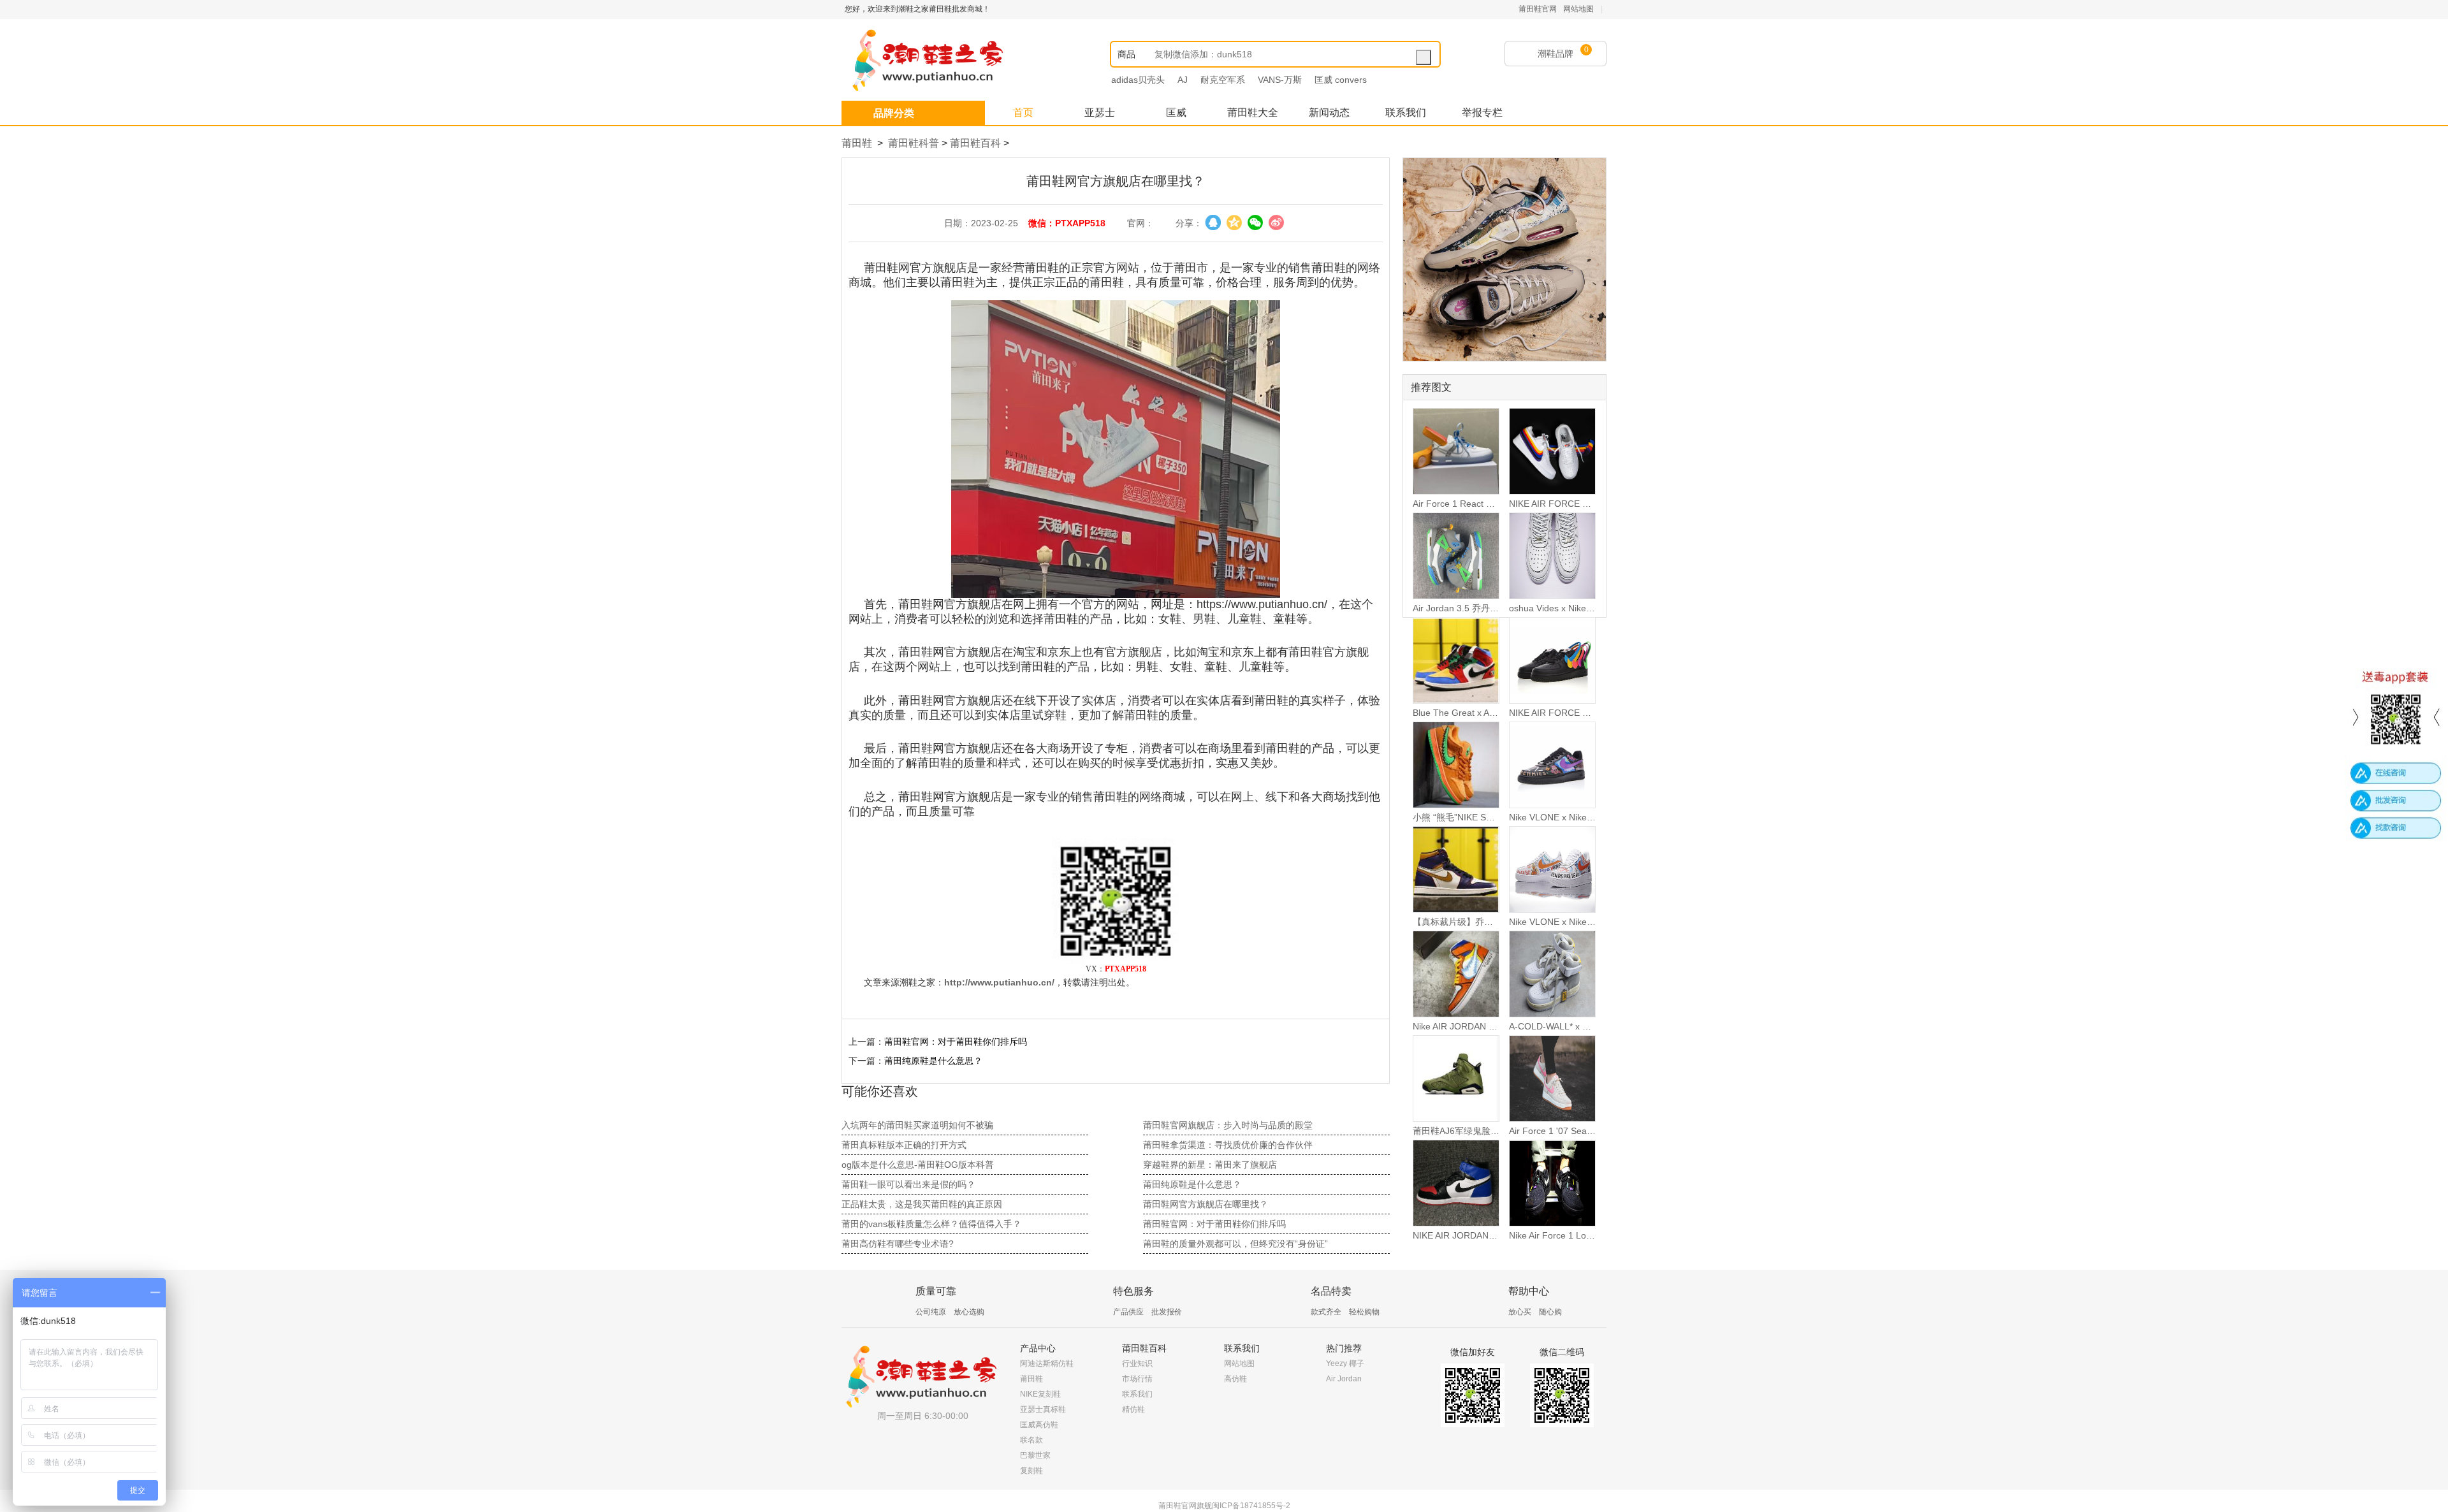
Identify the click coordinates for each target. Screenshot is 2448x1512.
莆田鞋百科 (975, 143)
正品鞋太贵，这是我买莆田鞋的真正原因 (922, 1204)
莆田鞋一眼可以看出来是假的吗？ (908, 1184)
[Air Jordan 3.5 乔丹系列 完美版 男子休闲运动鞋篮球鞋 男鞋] (1456, 556)
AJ (1183, 80)
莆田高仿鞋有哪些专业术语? (898, 1244)
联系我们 (1406, 113)
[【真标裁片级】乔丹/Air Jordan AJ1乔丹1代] (1456, 869)
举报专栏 (1482, 113)
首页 (1023, 113)
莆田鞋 (857, 143)
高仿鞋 (1235, 1379)
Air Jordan (1344, 1379)
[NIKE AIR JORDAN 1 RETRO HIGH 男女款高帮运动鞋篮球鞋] (1456, 1183)
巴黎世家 (1035, 1455)
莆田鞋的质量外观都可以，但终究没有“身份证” (1235, 1244)
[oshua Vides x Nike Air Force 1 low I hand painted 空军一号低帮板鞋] (1552, 556)
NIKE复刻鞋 (1040, 1394)
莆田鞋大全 (1253, 113)
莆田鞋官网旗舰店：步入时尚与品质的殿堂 (1228, 1125)
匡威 (1176, 113)
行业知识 (1137, 1363)
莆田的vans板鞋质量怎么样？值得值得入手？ (931, 1224)
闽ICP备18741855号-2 (1251, 1506)
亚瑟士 (1100, 113)
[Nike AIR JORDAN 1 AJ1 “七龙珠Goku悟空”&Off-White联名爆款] (1456, 974)
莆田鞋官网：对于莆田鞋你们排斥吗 (956, 1042)
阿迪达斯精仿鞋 (1047, 1363)
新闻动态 (1329, 113)
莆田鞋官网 (1538, 9)
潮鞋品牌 (1555, 54)
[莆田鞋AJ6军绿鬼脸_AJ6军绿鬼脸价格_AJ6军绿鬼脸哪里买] (1456, 1079)
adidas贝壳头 (1138, 80)
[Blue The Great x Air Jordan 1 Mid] (1456, 660)
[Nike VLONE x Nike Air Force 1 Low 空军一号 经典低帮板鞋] (1552, 765)
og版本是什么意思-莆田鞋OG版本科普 (918, 1165)
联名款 (1031, 1440)
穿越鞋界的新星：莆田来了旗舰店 (1210, 1165)
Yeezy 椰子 (1345, 1363)
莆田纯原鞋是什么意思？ (933, 1061)
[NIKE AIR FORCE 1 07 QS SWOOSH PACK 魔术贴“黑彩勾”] (1552, 660)
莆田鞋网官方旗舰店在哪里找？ (1206, 1204)
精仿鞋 (1133, 1409)
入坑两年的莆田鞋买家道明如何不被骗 (917, 1125)
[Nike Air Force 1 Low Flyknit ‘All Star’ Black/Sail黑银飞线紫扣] (1552, 1183)
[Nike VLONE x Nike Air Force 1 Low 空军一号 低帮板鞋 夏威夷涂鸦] (1552, 869)
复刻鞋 (1031, 1471)
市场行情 (1137, 1379)
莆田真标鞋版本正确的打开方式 (904, 1145)
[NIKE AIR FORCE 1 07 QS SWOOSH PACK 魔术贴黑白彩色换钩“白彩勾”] (1552, 451)
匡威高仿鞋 (1039, 1425)
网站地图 (1578, 9)
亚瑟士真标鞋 (1043, 1409)
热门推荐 (1344, 1348)
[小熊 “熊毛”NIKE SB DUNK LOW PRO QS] (1456, 765)
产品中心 (1038, 1348)
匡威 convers (1341, 80)
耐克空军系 (1223, 80)
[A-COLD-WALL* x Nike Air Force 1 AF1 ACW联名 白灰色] (1552, 974)
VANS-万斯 (1280, 80)
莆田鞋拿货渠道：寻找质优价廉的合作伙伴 (1228, 1145)
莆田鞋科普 (914, 143)
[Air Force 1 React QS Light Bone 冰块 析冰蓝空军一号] (1456, 451)
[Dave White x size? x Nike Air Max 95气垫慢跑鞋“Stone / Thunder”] (1504, 259)
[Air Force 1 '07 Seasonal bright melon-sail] (1552, 1079)
